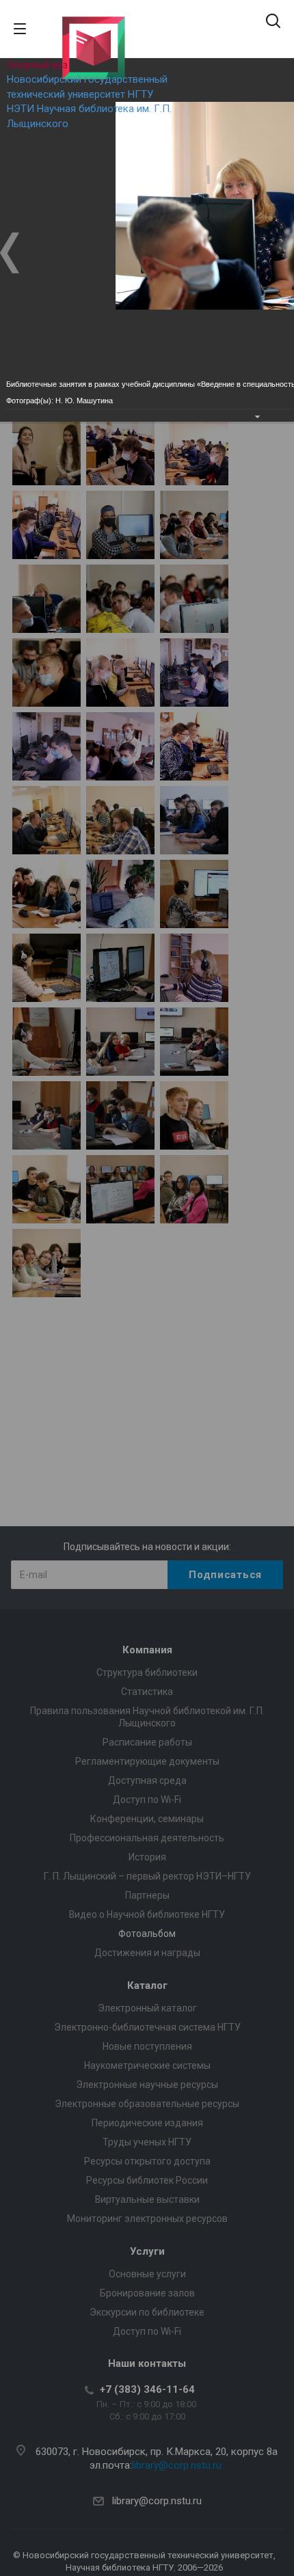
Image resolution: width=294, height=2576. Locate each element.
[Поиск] (273, 22)
